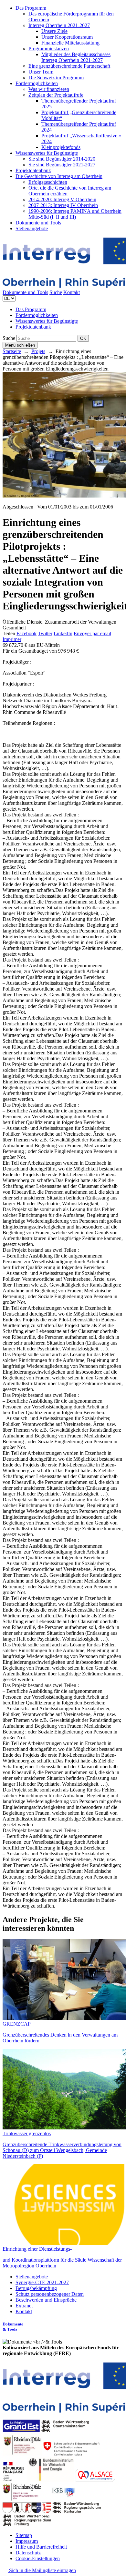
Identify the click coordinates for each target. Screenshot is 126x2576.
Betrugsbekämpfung (36, 2288)
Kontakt (72, 292)
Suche (56, 292)
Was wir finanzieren (49, 89)
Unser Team (41, 72)
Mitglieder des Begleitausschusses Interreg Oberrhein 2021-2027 (76, 57)
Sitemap (24, 2535)
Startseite (12, 351)
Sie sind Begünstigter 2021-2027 (62, 165)
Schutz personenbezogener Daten (50, 2294)
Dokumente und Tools (38, 223)
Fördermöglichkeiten (37, 83)
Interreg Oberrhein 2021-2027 (59, 25)
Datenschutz (28, 2553)
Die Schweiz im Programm (56, 78)
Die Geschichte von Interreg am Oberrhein (59, 176)
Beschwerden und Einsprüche (46, 2300)
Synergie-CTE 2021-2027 (42, 2282)
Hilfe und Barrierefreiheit (41, 2547)
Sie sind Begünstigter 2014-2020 (62, 159)
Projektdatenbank (33, 170)
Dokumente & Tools (13, 2327)
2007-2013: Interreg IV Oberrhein (63, 205)
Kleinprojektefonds (61, 147)
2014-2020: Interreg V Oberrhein (62, 199)
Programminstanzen (49, 49)
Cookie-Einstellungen (38, 2558)
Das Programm (31, 8)
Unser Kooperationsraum (67, 37)
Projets (38, 351)
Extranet (24, 2306)
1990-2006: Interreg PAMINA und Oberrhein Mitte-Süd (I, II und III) (75, 214)
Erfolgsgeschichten (48, 182)
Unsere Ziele (54, 31)
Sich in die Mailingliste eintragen (42, 2570)
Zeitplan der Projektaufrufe (56, 95)
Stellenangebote (32, 228)
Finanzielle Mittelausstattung (70, 43)
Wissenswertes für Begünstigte (47, 153)
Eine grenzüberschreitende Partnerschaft (69, 66)
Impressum (27, 2541)
